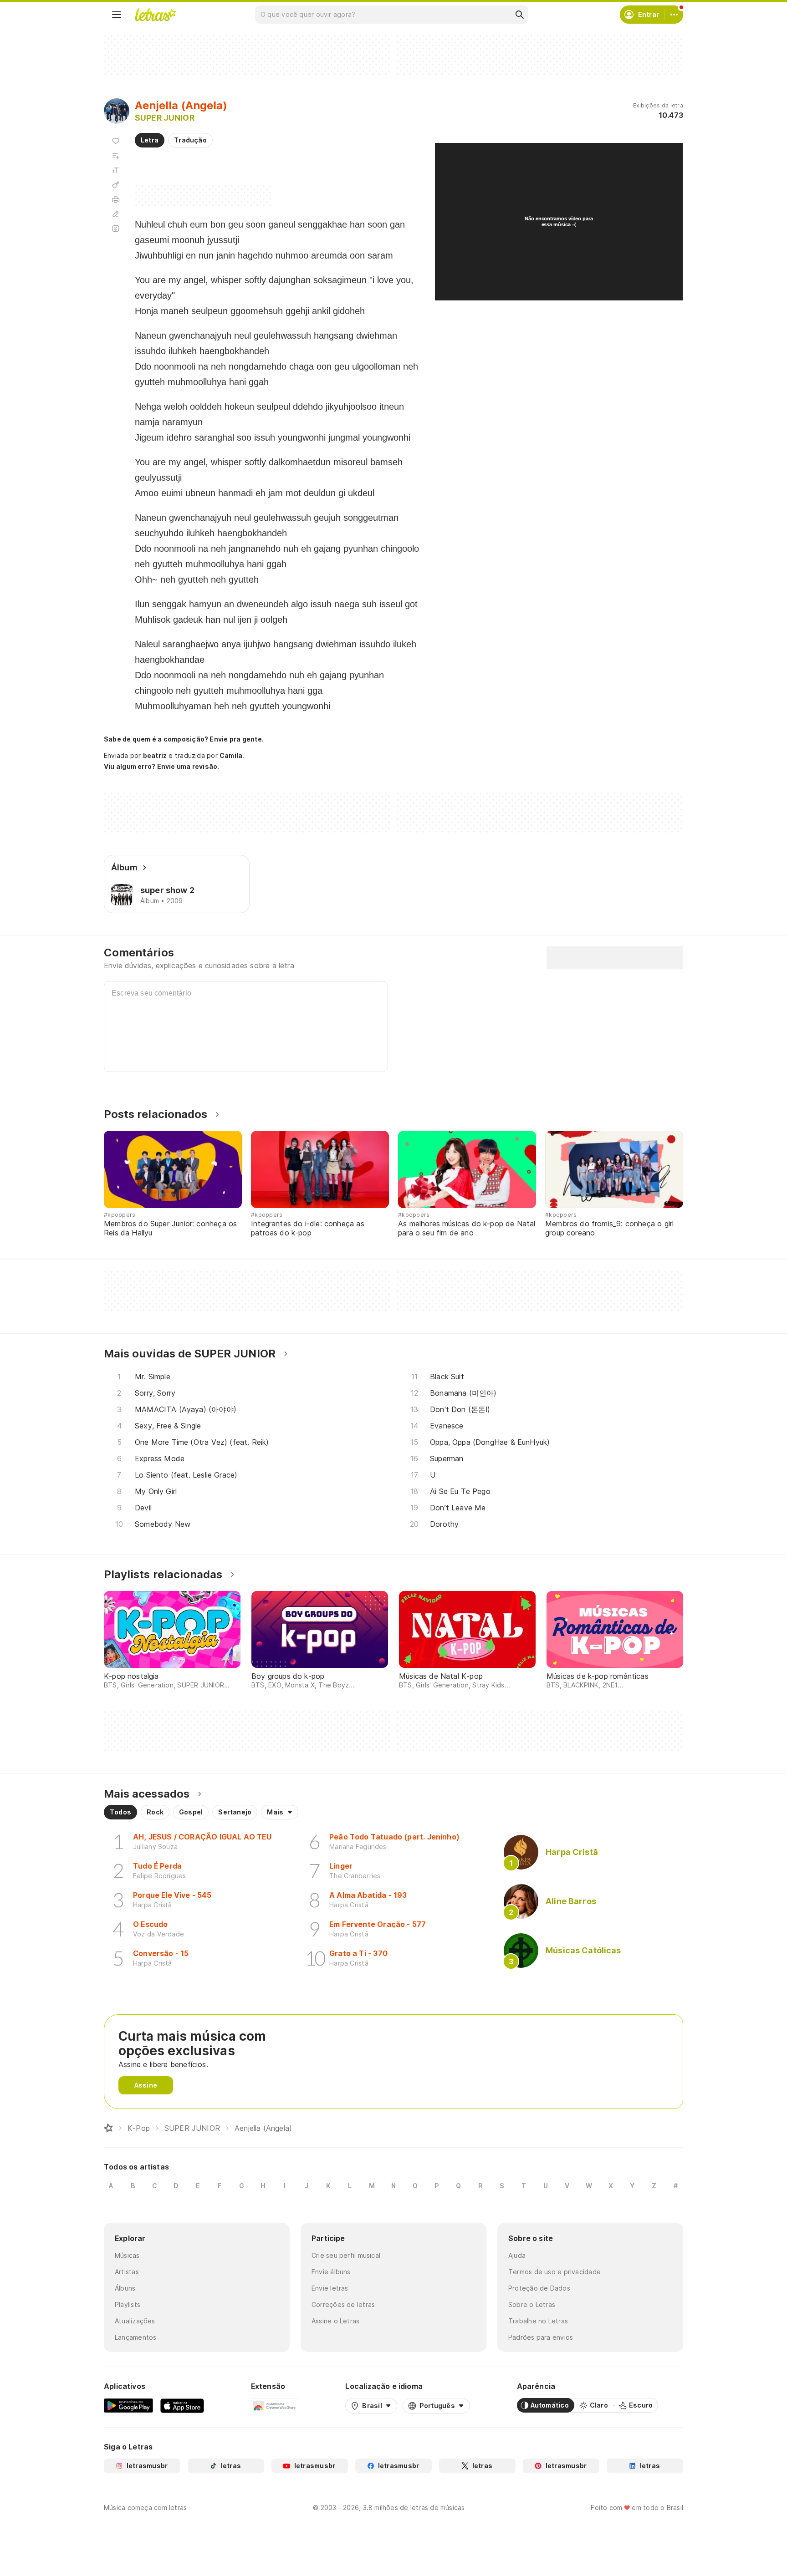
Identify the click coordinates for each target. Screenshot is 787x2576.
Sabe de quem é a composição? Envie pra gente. (184, 739)
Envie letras (330, 2288)
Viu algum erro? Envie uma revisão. (162, 767)
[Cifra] (116, 185)
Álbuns (125, 2288)
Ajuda (517, 2255)
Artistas (127, 2272)
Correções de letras (343, 2304)
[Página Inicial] (108, 2128)
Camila (231, 755)
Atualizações (135, 2321)
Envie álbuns (331, 2272)
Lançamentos (135, 2337)
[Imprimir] (116, 199)
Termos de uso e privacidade (554, 2272)
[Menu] (117, 15)
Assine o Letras (335, 2321)
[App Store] (182, 2405)
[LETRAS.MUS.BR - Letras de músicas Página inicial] (155, 15)
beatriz (155, 755)
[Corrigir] (116, 214)
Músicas (127, 2255)
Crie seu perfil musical (346, 2255)
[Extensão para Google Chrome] (275, 2405)
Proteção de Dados (539, 2288)
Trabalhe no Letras (538, 2321)
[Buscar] (519, 15)
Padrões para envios (541, 2337)
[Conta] (674, 15)
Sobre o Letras (532, 2304)
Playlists (128, 2304)
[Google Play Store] (128, 2405)
